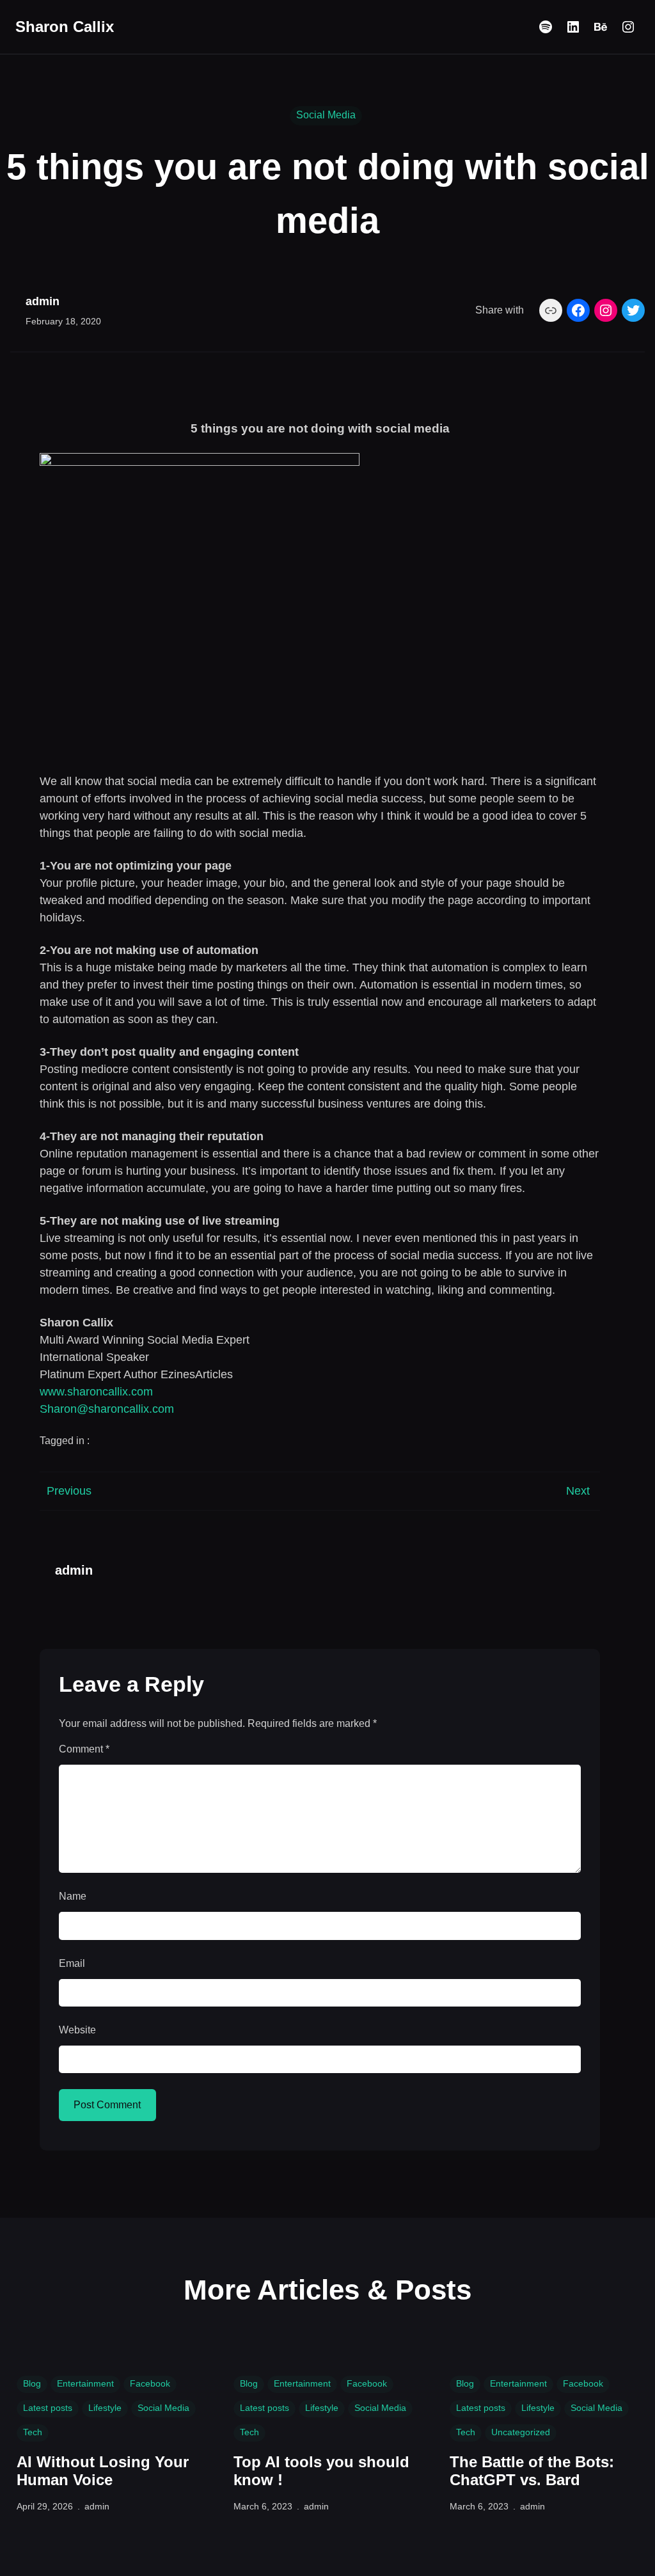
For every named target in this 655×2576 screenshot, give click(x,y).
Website (77, 2030)
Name (73, 1896)
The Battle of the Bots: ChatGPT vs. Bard (532, 2471)
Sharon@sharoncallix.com (107, 1409)
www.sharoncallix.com (96, 1392)
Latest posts (48, 2408)
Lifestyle (105, 2408)
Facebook (150, 2383)
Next (578, 1491)
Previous (69, 1491)
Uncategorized (521, 2432)
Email (72, 1963)
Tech (33, 2432)
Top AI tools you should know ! (321, 2471)
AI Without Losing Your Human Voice (103, 2471)
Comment (84, 1749)
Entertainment (85, 2383)
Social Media (326, 115)
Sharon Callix (65, 27)
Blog (32, 2383)
